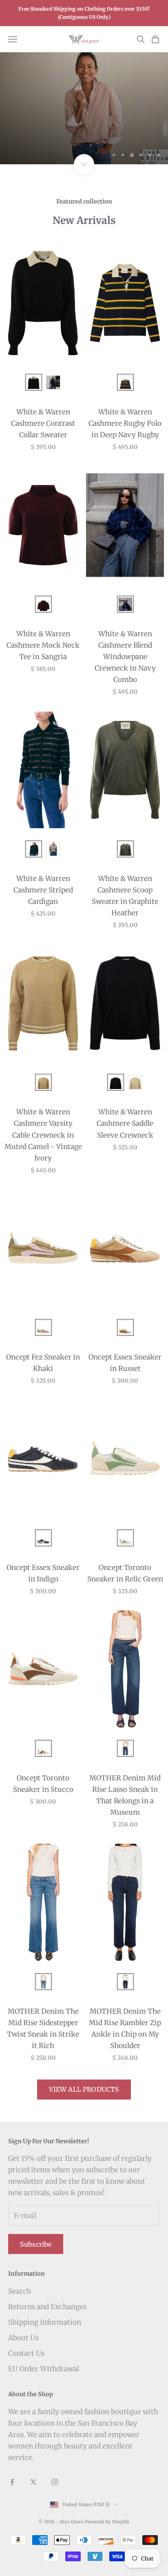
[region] (84, 108)
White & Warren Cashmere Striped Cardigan (43, 890)
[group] (84, 108)
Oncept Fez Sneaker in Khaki (43, 1363)
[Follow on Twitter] (33, 2482)
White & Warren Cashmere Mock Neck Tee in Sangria (43, 645)
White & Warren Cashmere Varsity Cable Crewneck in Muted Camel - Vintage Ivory (43, 1135)
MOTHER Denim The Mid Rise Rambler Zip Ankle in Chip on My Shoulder (125, 2028)
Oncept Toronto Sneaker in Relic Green (125, 1573)
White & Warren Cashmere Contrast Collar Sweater (43, 423)
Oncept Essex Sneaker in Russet (125, 1363)
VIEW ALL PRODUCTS (84, 2089)
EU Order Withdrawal (44, 2369)
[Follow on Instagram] (55, 2482)
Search (20, 2291)
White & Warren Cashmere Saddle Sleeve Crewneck (125, 1123)
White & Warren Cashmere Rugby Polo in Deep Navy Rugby (125, 423)
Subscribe (36, 2244)
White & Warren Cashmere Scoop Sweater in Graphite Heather (125, 896)
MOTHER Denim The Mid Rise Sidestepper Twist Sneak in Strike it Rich (43, 2028)
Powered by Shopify (107, 2522)
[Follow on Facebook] (12, 2482)
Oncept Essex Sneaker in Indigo (43, 1573)
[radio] (33, 382)
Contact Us (26, 2353)
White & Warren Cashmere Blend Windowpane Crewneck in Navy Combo (125, 657)
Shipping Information (45, 2322)
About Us (23, 2338)
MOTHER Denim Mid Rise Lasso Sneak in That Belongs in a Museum (125, 1795)
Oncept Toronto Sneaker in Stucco (43, 1784)
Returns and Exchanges (47, 2307)
